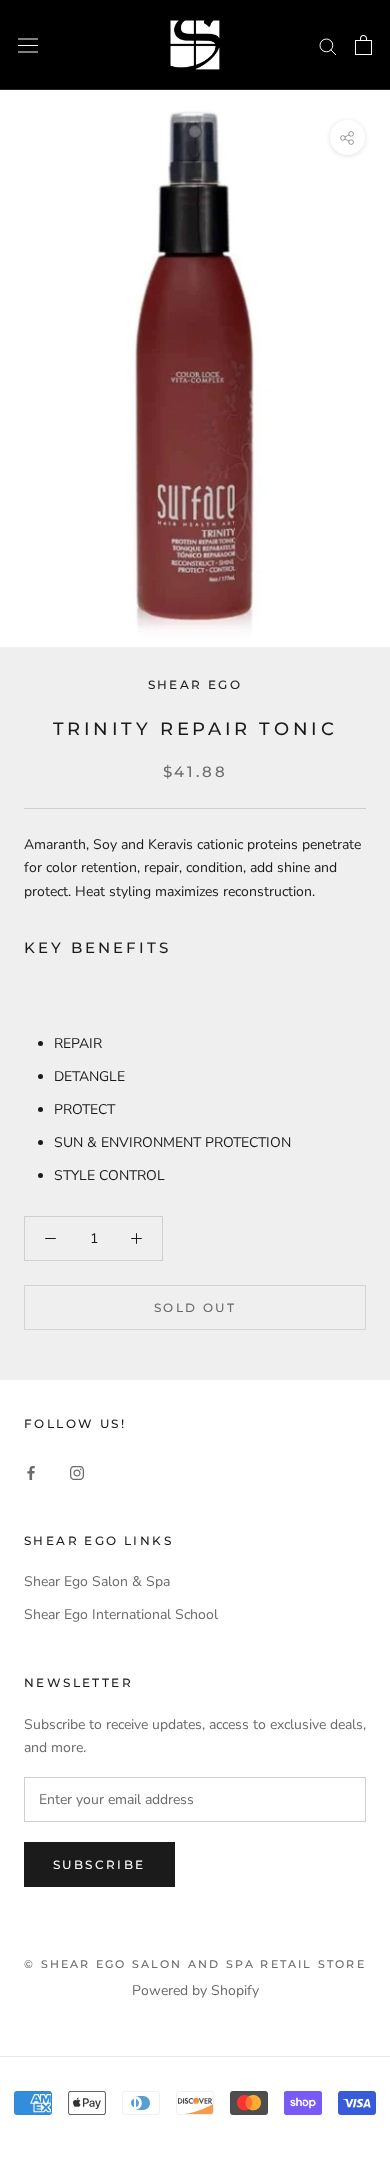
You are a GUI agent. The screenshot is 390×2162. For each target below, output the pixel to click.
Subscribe (99, 1864)
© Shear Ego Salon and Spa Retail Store (195, 1964)
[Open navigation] (28, 44)
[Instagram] (77, 1471)
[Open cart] (363, 45)
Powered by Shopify (195, 1990)
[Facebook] (31, 1471)
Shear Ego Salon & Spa (97, 1581)
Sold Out (195, 1307)
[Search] (328, 45)
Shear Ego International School (121, 1614)
